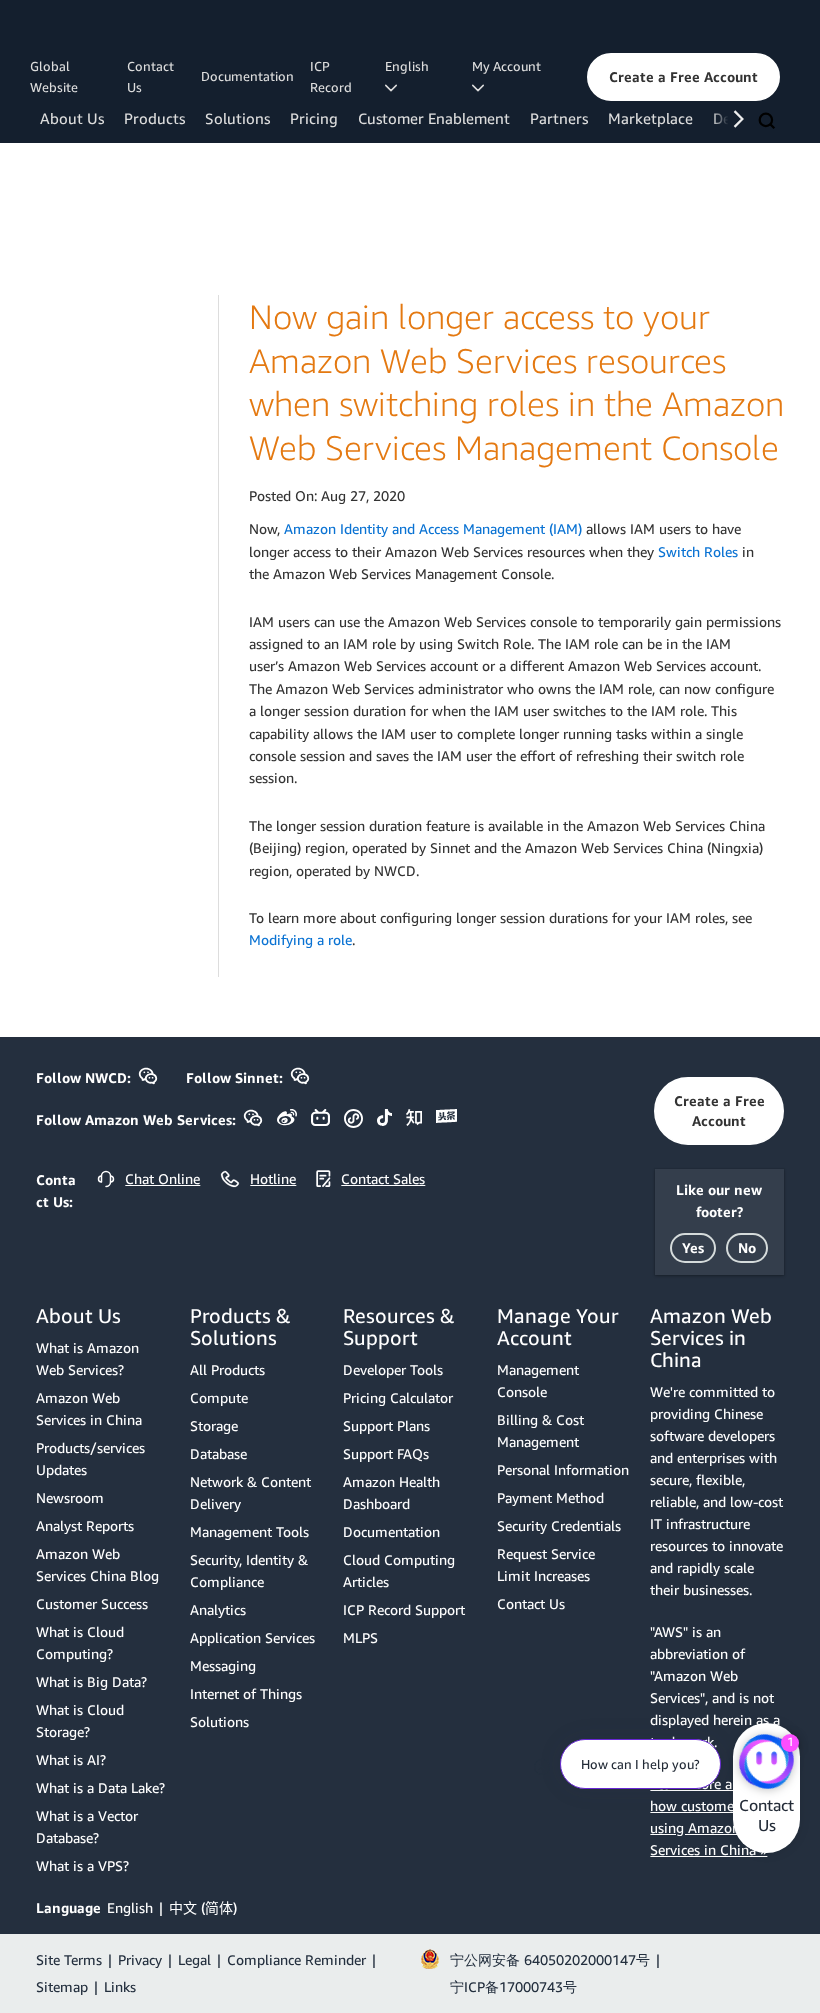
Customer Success (92, 1603)
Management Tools (249, 1531)
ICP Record (331, 76)
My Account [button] (509, 66)
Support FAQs (386, 1453)
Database (218, 1453)
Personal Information (563, 1469)
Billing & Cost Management (540, 1430)
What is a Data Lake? (100, 1787)
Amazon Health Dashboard (391, 1492)
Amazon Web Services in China (89, 1408)
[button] (683, 77)
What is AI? (71, 1759)
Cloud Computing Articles (399, 1570)
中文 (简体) (203, 1907)
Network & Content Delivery (250, 1492)
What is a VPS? (82, 1865)
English (130, 1907)
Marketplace (650, 118)
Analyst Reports (85, 1525)
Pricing (314, 118)
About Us (72, 118)
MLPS (360, 1637)
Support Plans (386, 1425)
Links (120, 1986)
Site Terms (69, 1959)
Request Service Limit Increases (546, 1564)
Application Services (252, 1637)
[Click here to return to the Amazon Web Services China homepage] (124, 33)
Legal (194, 1959)
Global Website (54, 76)
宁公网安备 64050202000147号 (550, 1959)
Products (154, 118)
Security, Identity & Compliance (249, 1570)
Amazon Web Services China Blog (97, 1564)
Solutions (237, 118)
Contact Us (150, 76)
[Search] (769, 122)
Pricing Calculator (398, 1397)
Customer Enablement (434, 118)
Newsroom (70, 1497)
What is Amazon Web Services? (87, 1358)
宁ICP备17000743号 (513, 1986)
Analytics (218, 1609)
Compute (219, 1397)
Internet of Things (246, 1693)
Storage (214, 1425)
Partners (559, 118)
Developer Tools (393, 1369)
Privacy (140, 1959)
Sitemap (62, 1986)
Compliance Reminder (296, 1959)
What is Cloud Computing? (80, 1642)
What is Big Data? (91, 1681)
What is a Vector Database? (87, 1826)
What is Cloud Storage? (80, 1720)
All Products (227, 1369)
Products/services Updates (90, 1458)
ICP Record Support (404, 1609)
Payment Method (550, 1497)
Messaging (223, 1665)
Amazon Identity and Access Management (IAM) (433, 528)
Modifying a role (300, 939)
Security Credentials (559, 1525)
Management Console (538, 1380)
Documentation (247, 76)
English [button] (410, 66)
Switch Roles (698, 551)
